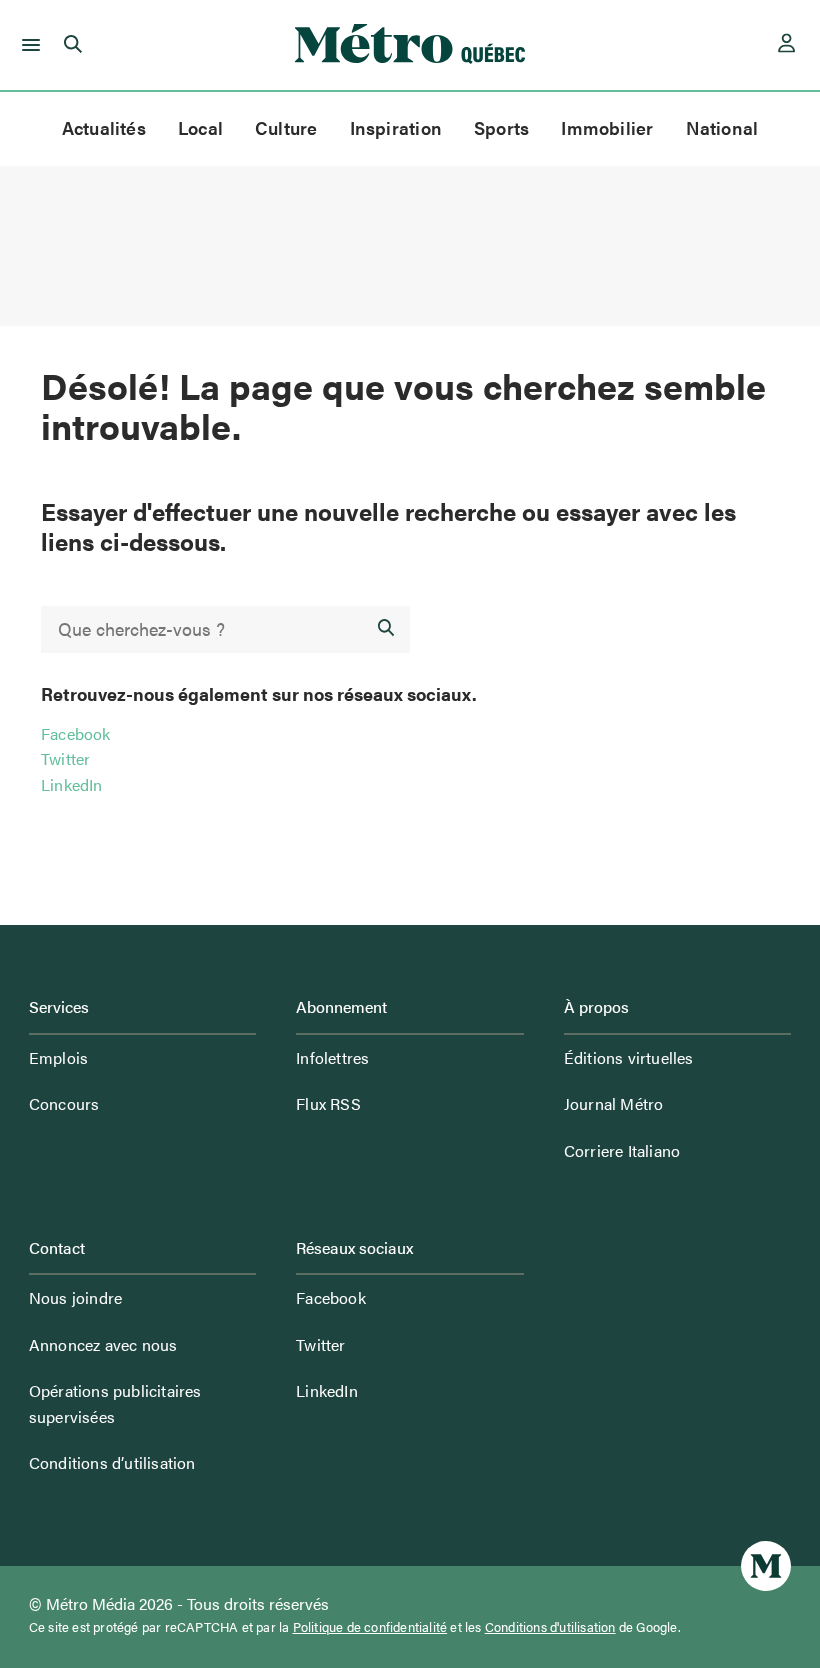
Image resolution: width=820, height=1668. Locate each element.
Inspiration (396, 127)
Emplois (58, 1057)
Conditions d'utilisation (550, 1627)
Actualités (104, 127)
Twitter (65, 758)
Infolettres (332, 1057)
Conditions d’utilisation (112, 1462)
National (722, 127)
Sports (501, 127)
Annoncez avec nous (103, 1344)
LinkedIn (72, 784)
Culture (286, 127)
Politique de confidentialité (370, 1627)
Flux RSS (328, 1103)
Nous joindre (75, 1297)
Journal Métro (614, 1103)
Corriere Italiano (622, 1150)
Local (200, 127)
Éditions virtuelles (629, 1057)
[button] (27, 45)
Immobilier (607, 127)
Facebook (76, 733)
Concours (64, 1103)
